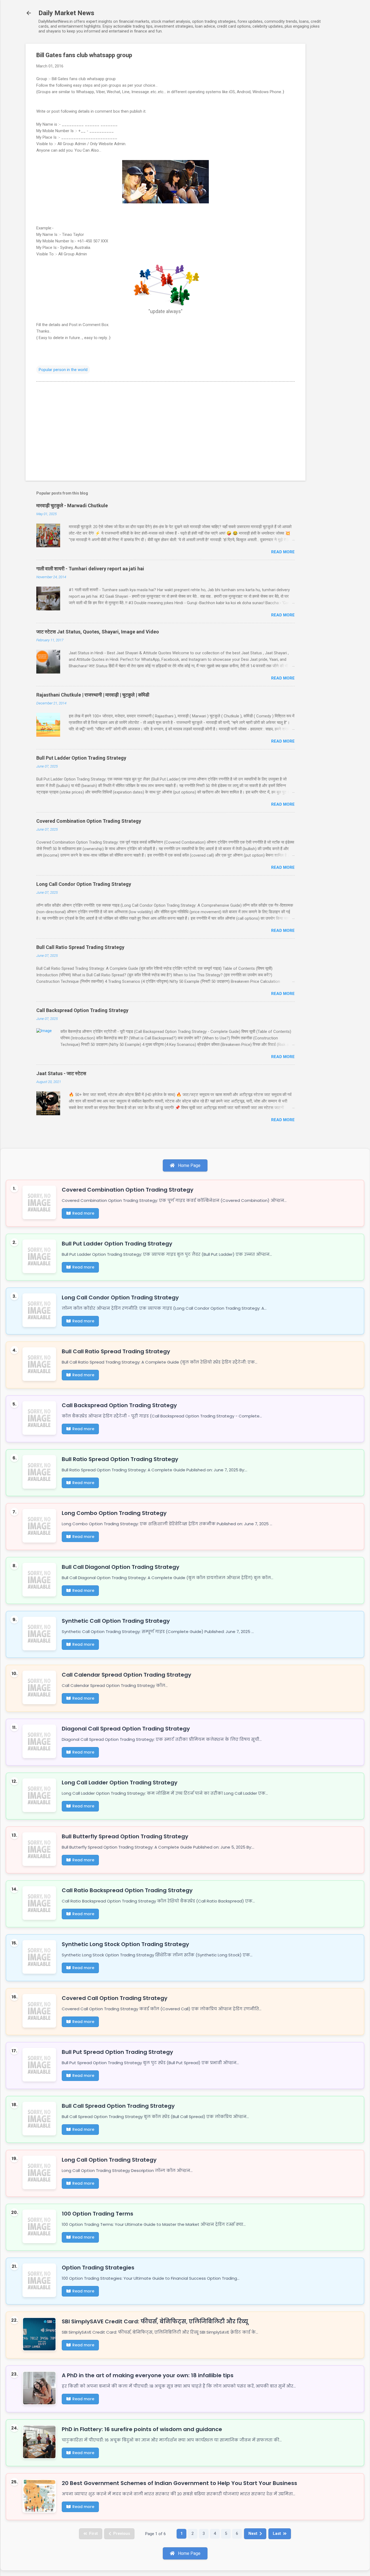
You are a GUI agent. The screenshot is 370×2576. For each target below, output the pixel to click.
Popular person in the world (63, 370)
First (93, 2533)
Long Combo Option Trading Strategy (114, 1513)
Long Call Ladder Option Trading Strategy (120, 1783)
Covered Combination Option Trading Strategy (89, 821)
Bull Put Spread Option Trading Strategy (117, 2052)
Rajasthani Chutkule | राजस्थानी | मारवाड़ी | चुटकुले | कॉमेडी (93, 695)
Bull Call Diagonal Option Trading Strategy (121, 1567)
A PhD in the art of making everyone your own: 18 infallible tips (148, 2375)
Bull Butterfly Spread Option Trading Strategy (125, 1836)
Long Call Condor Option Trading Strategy (84, 884)
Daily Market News (66, 13)
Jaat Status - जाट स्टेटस (61, 1073)
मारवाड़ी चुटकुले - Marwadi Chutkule (72, 505)
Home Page (189, 1165)
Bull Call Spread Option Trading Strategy (118, 2106)
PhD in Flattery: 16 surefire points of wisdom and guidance (142, 2429)
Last (277, 2533)
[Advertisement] (327, 125)
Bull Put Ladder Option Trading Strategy (81, 758)
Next (253, 2533)
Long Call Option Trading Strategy (109, 2160)
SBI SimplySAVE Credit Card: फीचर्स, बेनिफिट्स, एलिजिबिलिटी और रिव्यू (155, 2321)
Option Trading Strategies (98, 2268)
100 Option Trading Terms (98, 2214)
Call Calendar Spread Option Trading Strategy (126, 1675)
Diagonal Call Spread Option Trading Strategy (126, 1729)
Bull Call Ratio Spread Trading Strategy (80, 947)
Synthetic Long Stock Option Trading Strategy (125, 1944)
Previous (122, 2533)
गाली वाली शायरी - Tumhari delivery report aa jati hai (90, 569)
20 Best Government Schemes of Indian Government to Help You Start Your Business (179, 2483)
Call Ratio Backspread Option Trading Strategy (127, 1890)
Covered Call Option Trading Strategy (115, 1998)
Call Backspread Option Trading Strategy (82, 1010)
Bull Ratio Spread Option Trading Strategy (120, 1459)
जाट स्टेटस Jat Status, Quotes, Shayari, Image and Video (98, 632)
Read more (283, 552)
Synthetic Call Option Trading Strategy (116, 1621)
